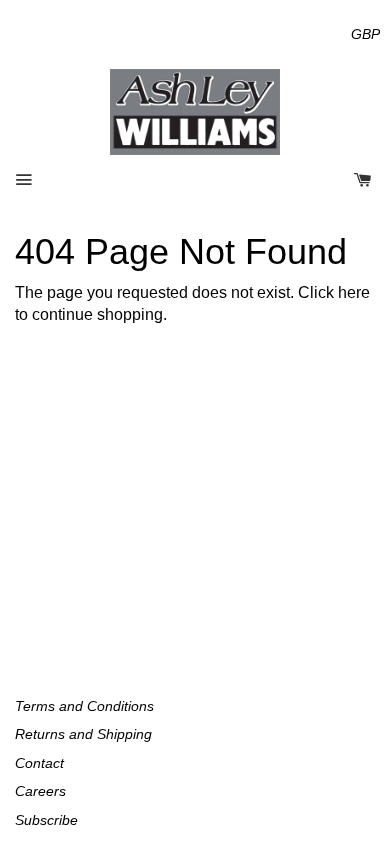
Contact (39, 763)
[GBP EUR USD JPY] (365, 34)
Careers (40, 791)
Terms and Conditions (84, 706)
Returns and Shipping (83, 734)
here (354, 292)
